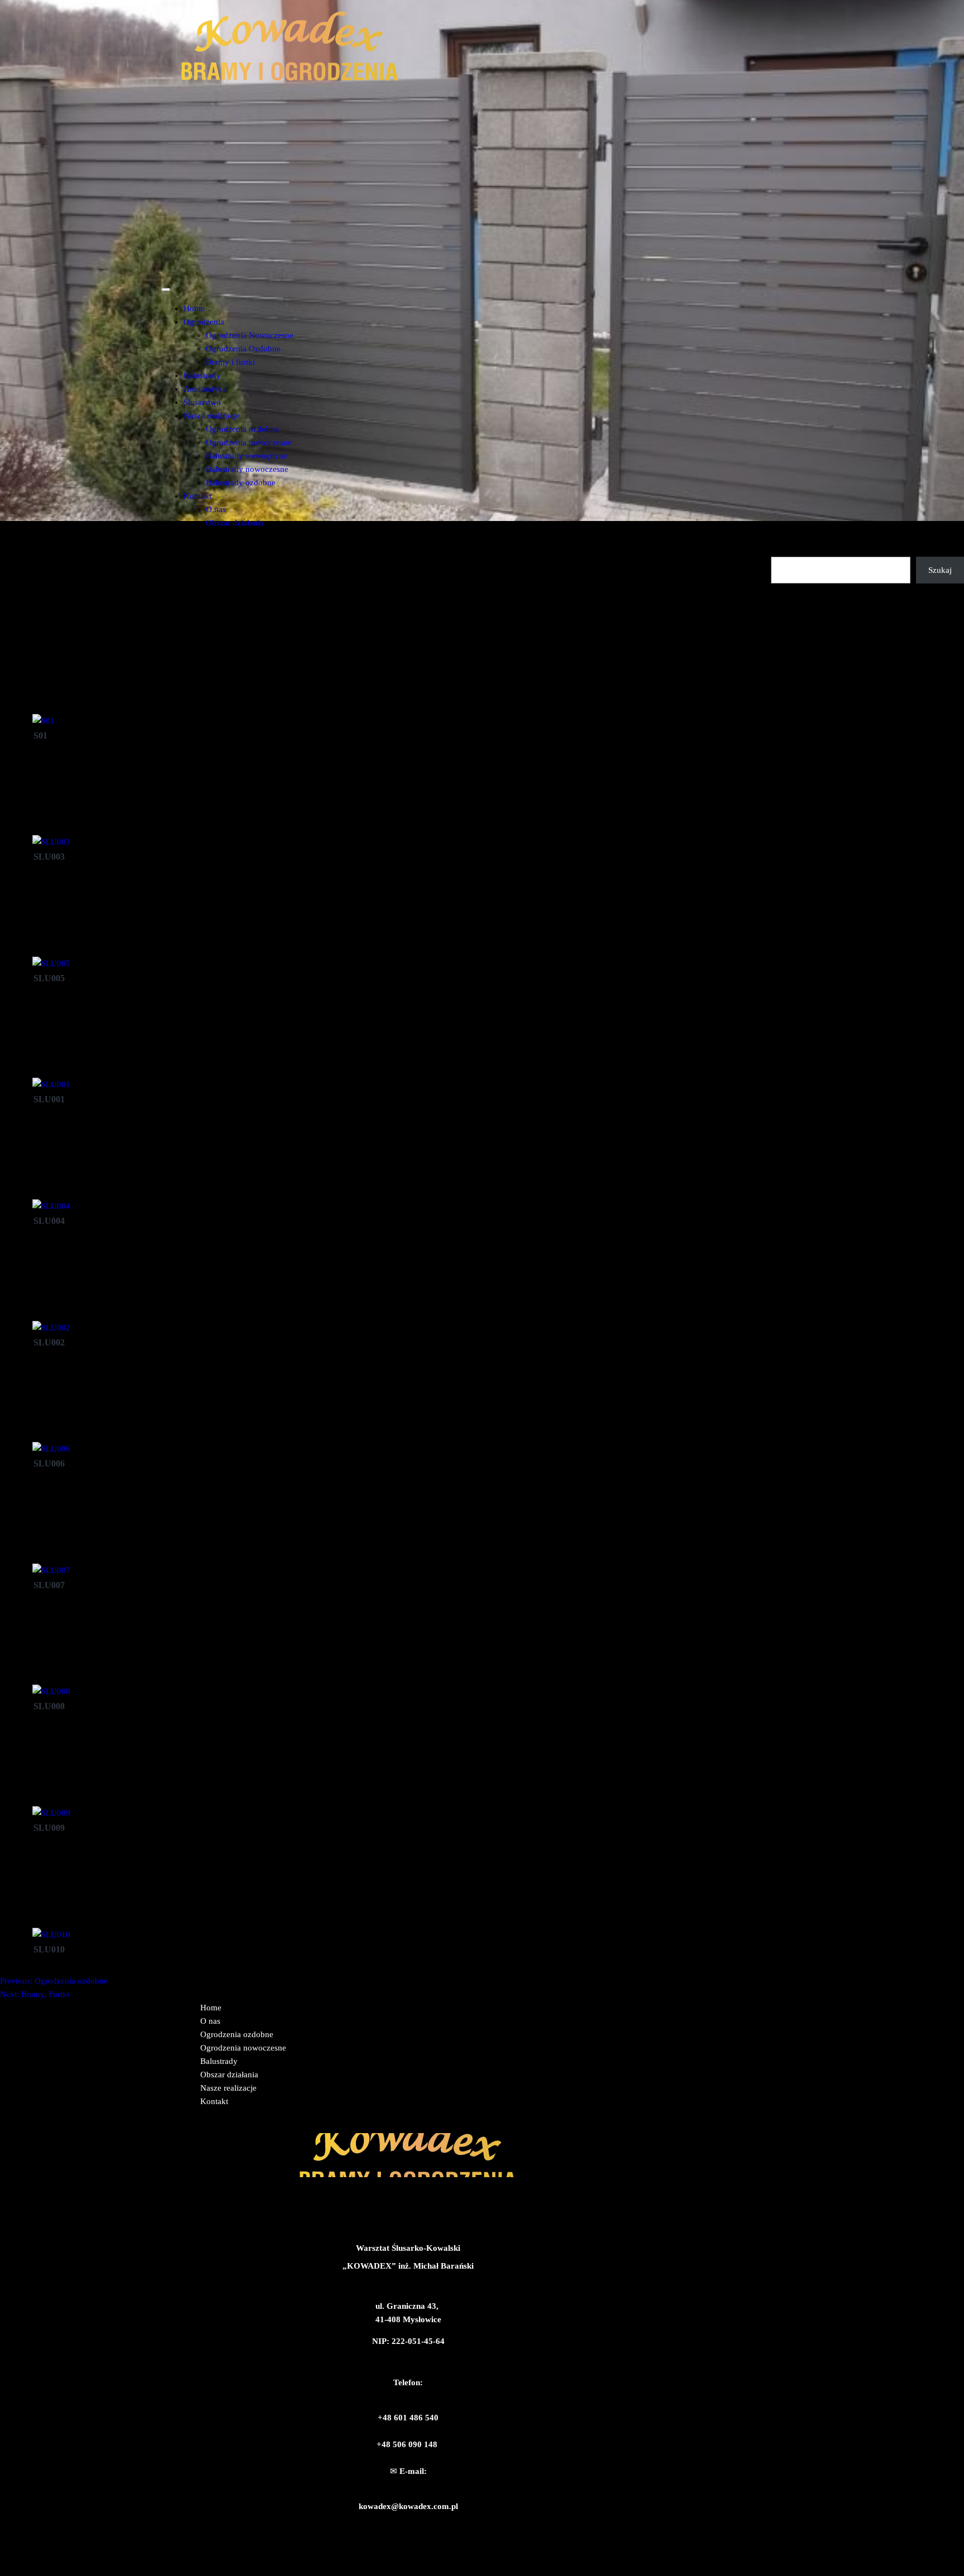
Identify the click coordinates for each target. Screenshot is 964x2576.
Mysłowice (422, 2319)
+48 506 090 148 (407, 2444)
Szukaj (783, 550)
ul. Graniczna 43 (406, 2306)
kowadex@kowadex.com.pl (408, 2506)
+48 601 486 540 (408, 2418)
